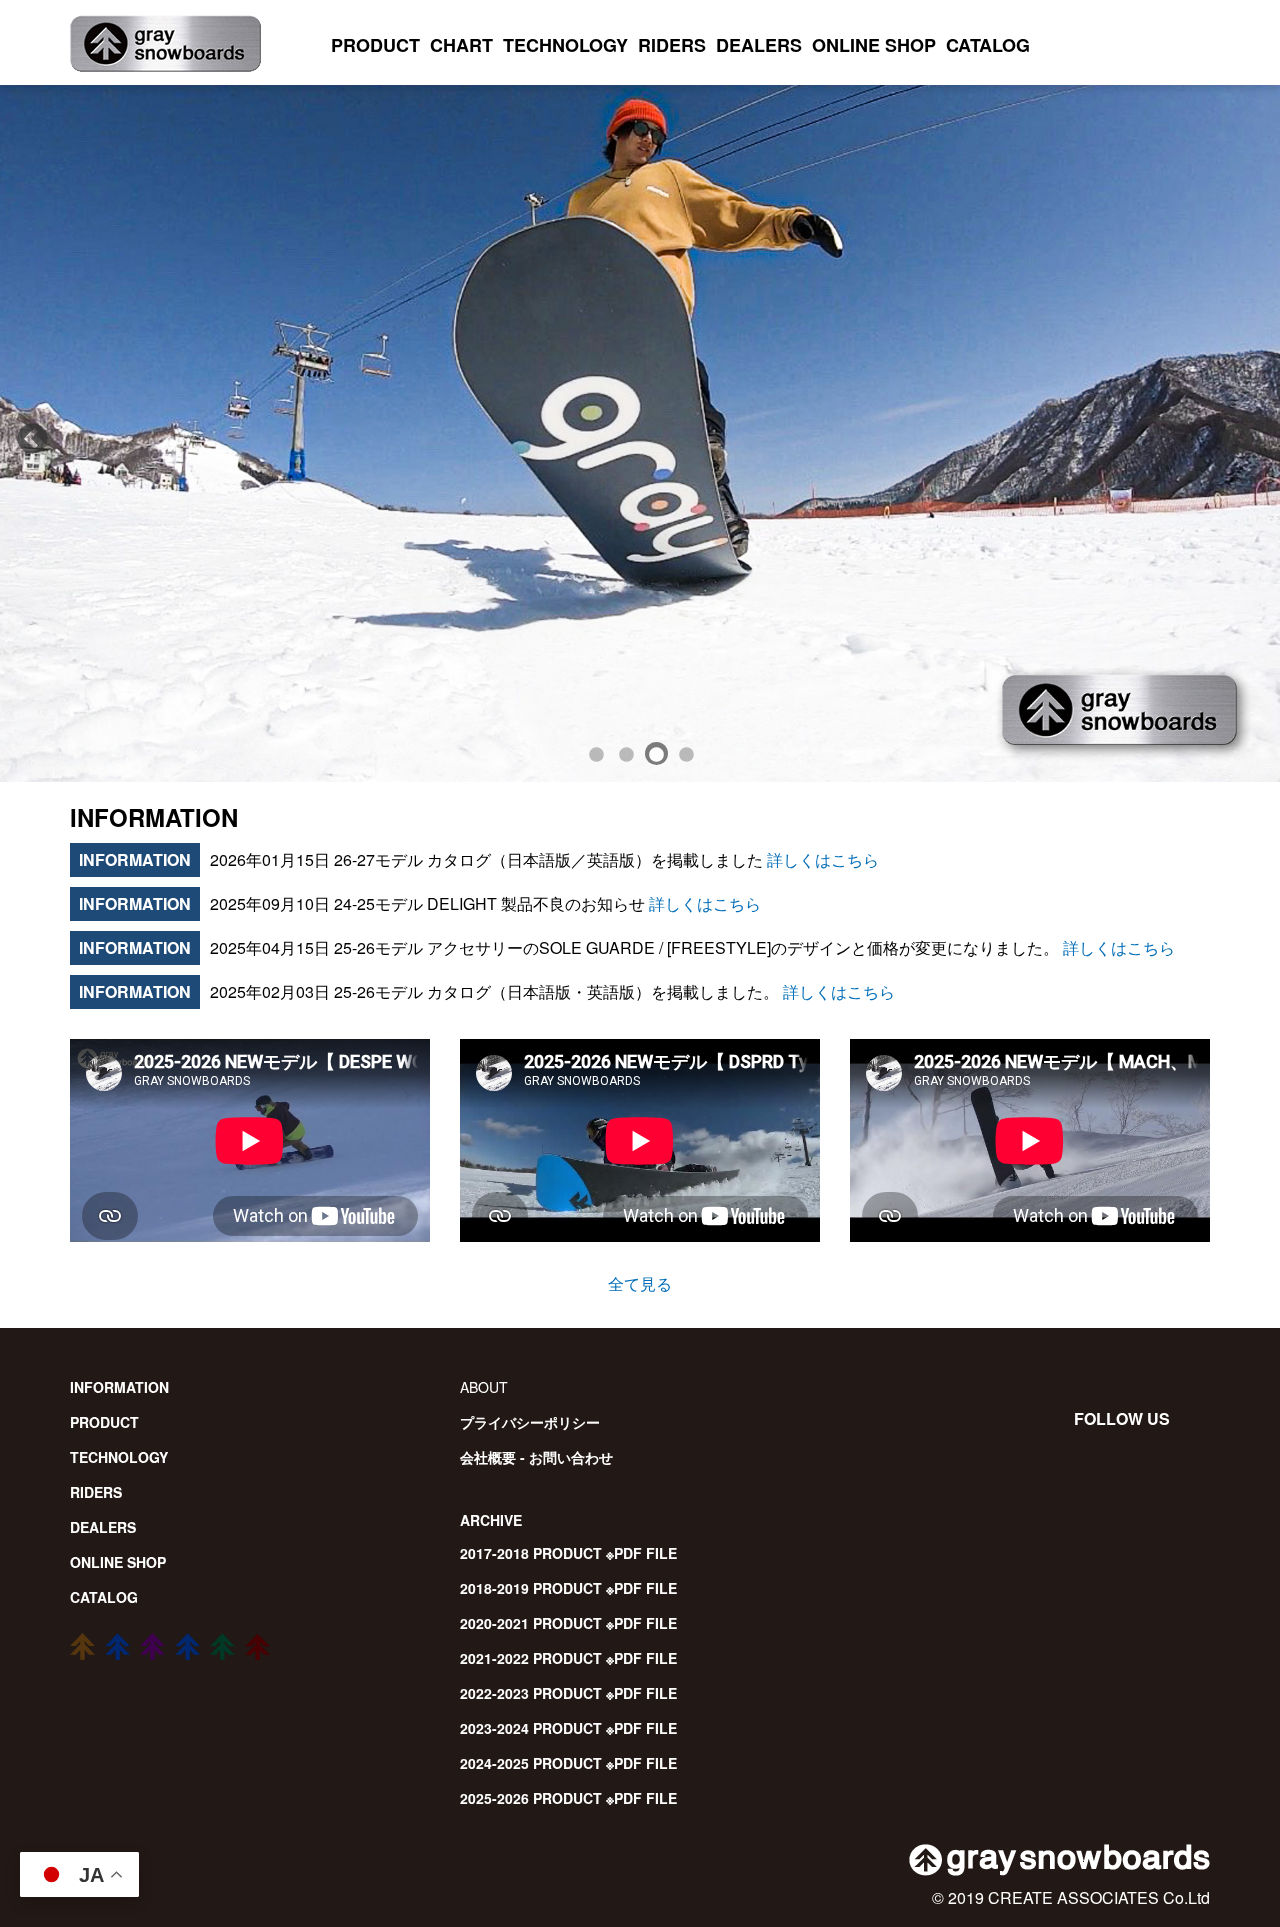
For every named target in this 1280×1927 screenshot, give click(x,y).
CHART (461, 45)
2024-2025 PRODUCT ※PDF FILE (568, 1763)
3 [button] (655, 752)
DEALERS (759, 45)
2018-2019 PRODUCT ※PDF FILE (568, 1588)
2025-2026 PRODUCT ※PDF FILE (568, 1798)
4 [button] (685, 752)
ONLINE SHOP (874, 45)
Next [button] (1230, 433)
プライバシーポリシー (530, 1422)
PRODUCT (375, 45)
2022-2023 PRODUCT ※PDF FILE (568, 1693)
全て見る (640, 1283)
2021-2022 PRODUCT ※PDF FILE (568, 1658)
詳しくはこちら (821, 859)
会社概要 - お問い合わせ (536, 1457)
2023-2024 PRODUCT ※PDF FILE (568, 1728)
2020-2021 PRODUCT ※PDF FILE (568, 1623)
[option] (640, 433)
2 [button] (625, 752)
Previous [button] (25, 433)
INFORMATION (119, 1387)
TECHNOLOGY (565, 45)
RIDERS (672, 45)
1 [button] (595, 752)
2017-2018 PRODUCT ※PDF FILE (568, 1553)
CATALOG (988, 45)
